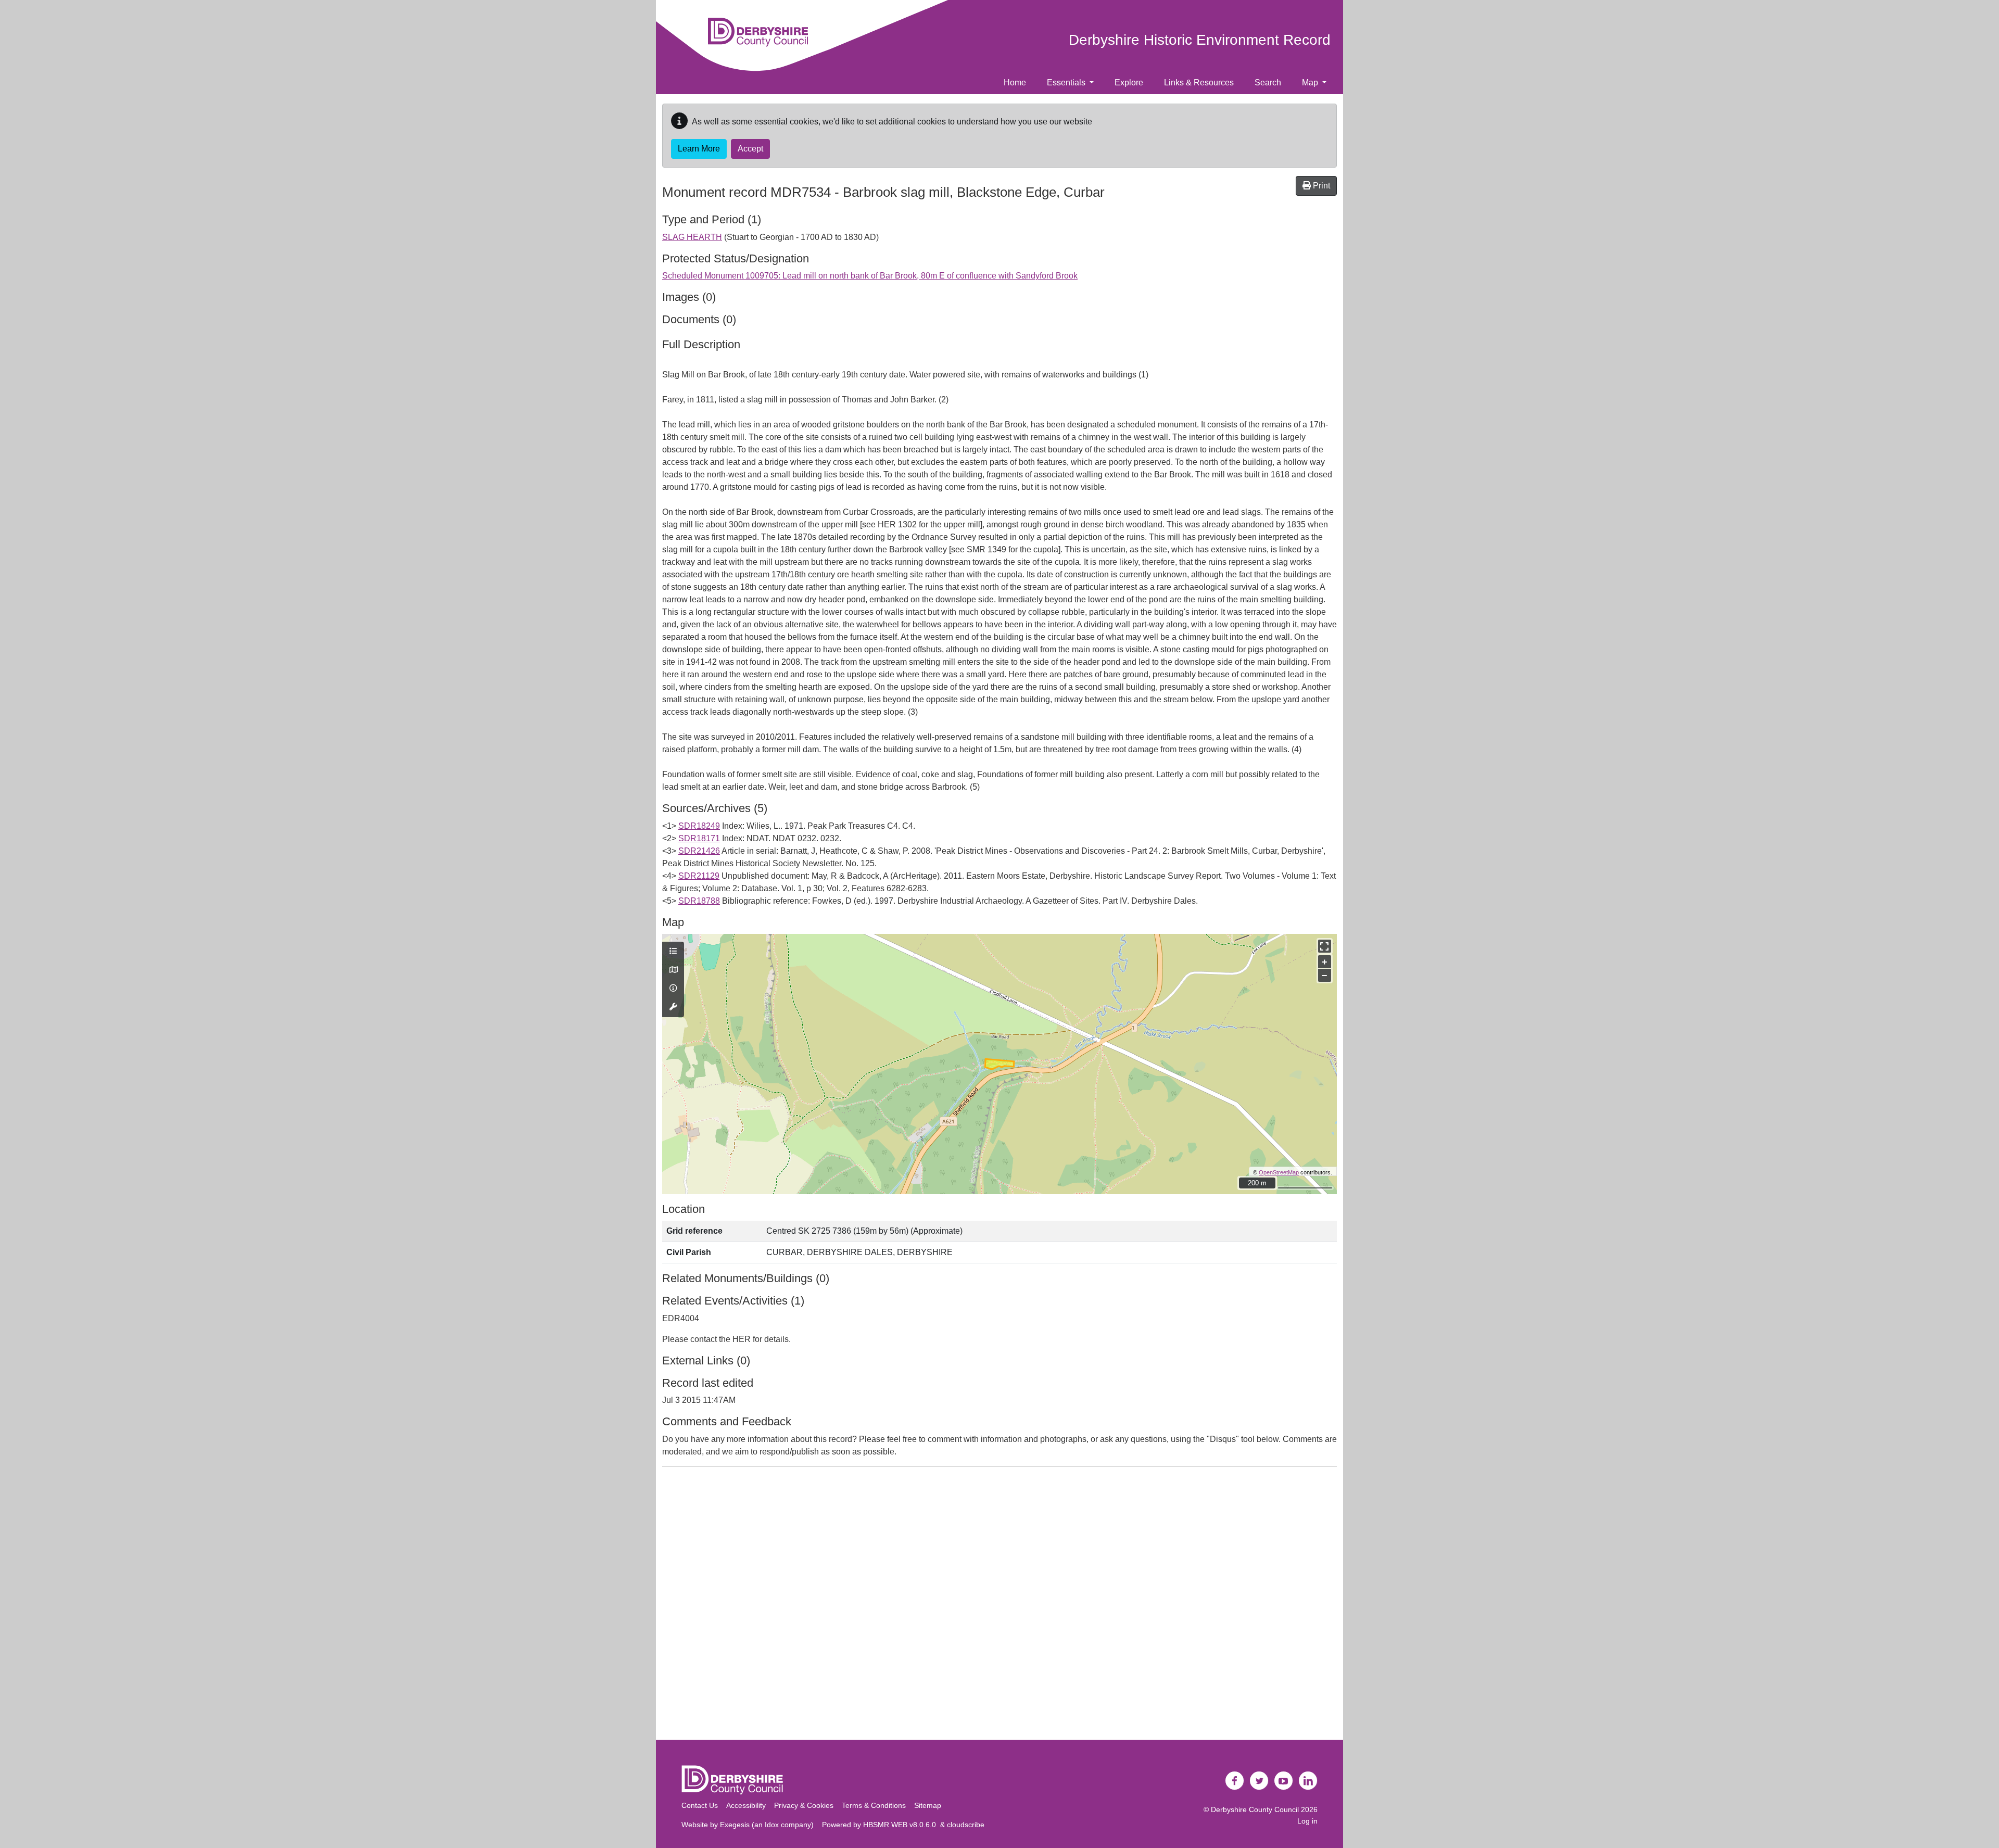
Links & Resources (1199, 83)
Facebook (1235, 1781)
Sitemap (928, 1805)
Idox (772, 1825)
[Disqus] (1000, 1605)
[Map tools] (673, 1007)
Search (1268, 83)
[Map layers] (673, 952)
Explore (1129, 83)
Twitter (1259, 1781)
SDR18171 (699, 838)
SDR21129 (699, 876)
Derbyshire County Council (1255, 1809)
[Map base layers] (673, 970)
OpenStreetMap (1279, 1172)
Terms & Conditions (874, 1805)
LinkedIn (1308, 1781)
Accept (750, 149)
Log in (1307, 1821)
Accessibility (746, 1805)
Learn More (699, 149)
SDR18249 (699, 826)
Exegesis (735, 1825)
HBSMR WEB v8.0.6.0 (902, 1825)
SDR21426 (699, 851)
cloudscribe (966, 1825)
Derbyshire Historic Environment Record (1200, 40)
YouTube (1284, 1781)
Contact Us (700, 1805)
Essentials (1067, 83)
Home (1015, 83)
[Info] (673, 989)
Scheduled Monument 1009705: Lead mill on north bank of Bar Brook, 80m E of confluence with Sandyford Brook (870, 276)
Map (1311, 83)
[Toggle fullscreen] (1325, 946)
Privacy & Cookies (804, 1805)
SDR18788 (699, 901)
